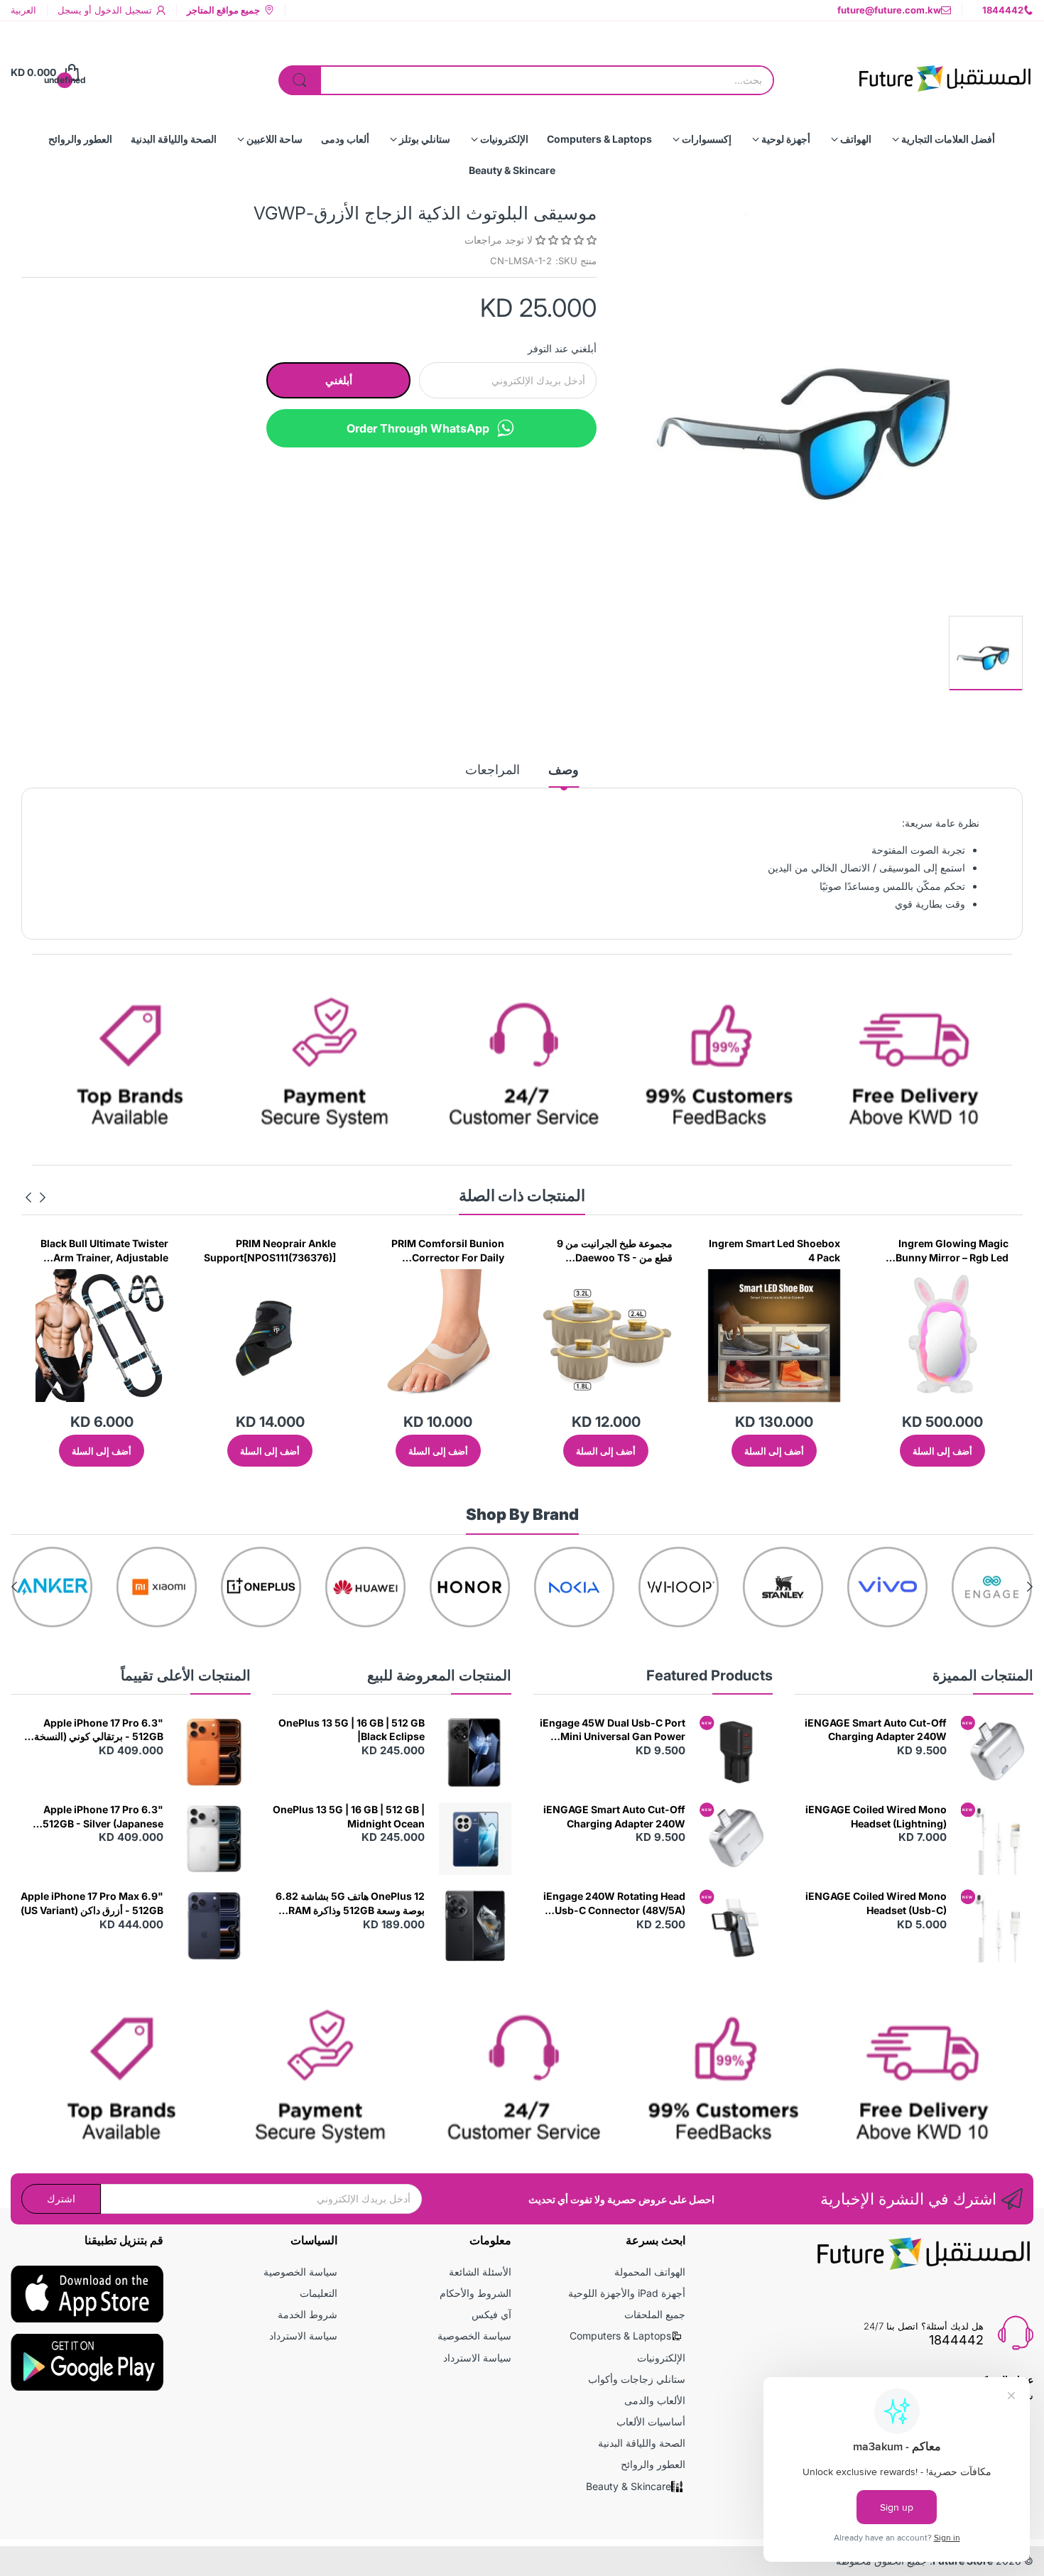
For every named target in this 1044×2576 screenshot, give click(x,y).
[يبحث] (300, 80)
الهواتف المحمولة (650, 2272)
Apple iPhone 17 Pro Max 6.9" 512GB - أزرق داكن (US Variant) (92, 1903)
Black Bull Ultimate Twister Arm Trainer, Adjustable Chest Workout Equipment (248, 1251)
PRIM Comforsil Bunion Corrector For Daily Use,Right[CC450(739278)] (582, 1251)
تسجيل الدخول (122, 10)
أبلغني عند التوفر (562, 348)
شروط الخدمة (308, 2314)
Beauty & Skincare (629, 2486)
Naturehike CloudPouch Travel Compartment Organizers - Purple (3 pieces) (85, 1251)
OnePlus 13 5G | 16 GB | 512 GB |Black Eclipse (352, 1730)
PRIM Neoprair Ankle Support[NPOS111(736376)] (413, 1250)
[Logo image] (992, 1587)
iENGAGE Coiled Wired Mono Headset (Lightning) (876, 1816)
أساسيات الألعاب (651, 2422)
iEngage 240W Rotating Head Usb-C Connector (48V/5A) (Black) (614, 1903)
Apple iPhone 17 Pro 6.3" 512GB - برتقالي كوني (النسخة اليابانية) (99, 1730)
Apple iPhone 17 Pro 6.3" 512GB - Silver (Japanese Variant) (103, 1817)
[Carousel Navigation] (36, 1197)
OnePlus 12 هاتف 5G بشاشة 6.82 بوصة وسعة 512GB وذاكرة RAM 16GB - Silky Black (350, 1903)
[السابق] (28, 1197)
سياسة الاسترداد (477, 2358)
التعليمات (319, 2293)
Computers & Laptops (620, 2336)
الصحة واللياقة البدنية (642, 2443)
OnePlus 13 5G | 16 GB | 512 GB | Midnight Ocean (349, 1816)
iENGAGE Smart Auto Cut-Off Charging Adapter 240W (876, 1730)
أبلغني (339, 380)
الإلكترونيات (661, 2358)
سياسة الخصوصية (474, 2336)
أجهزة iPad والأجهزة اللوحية (627, 2293)
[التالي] (43, 1197)
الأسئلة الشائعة (480, 2272)
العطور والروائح (653, 2464)
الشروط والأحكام (475, 2293)
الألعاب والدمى (655, 2400)
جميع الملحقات (655, 2314)
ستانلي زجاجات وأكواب (637, 2379)
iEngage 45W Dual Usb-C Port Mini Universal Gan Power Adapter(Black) (613, 1730)
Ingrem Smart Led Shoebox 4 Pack (918, 1250)
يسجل (70, 10)
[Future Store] (945, 72)
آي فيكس (491, 2314)
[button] (565, 240)
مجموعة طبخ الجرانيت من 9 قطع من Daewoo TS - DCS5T (757, 1251)
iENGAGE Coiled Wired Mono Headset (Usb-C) (876, 1903)
